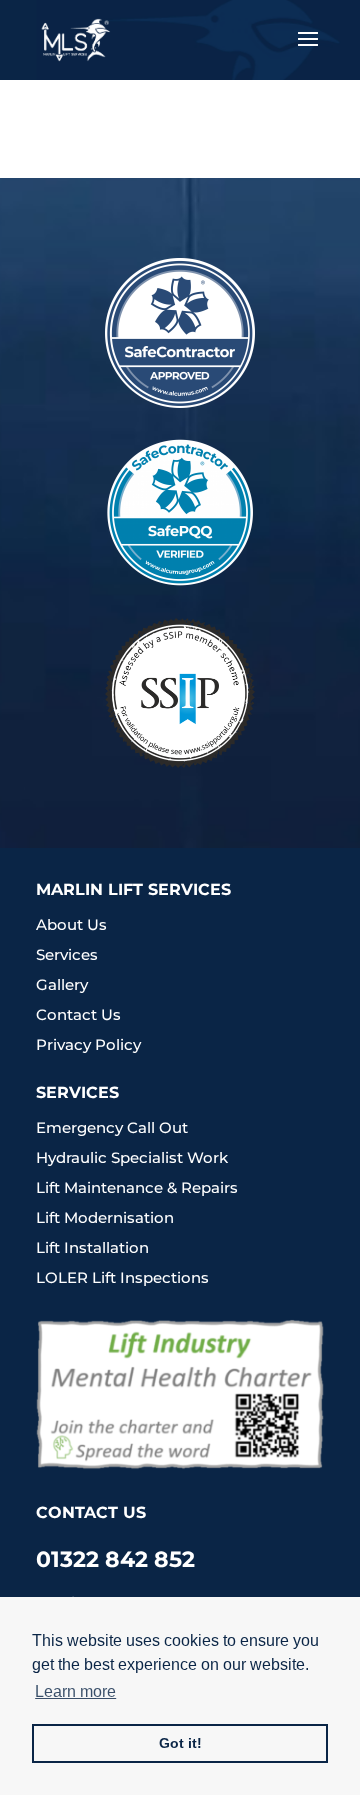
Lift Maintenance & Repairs (137, 1187)
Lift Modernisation (105, 1217)
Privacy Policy (88, 1044)
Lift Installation (92, 1247)
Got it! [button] (180, 1743)
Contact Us (78, 1014)
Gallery (62, 984)
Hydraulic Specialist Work (132, 1157)
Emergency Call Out (112, 1127)
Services (67, 954)
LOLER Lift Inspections (122, 1277)
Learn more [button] (75, 1691)
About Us (71, 924)
